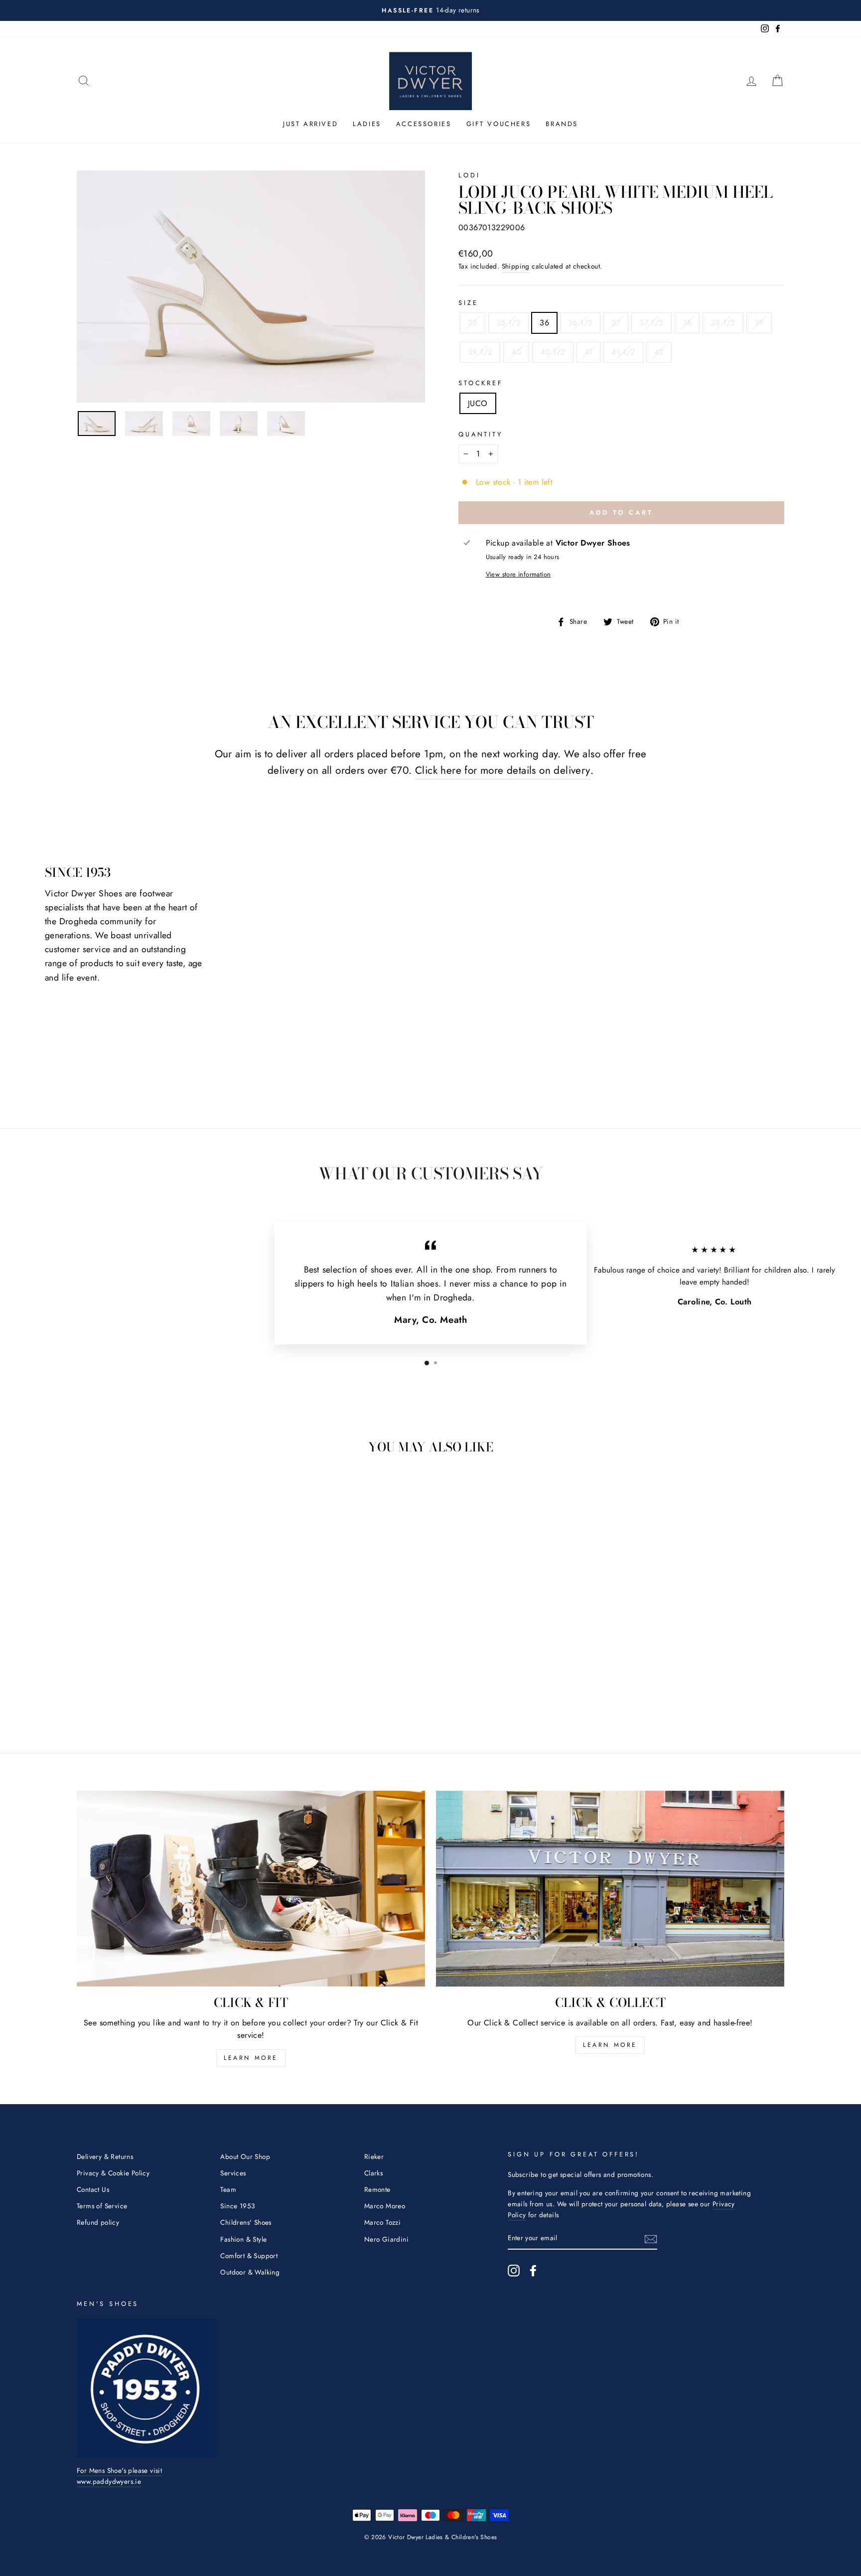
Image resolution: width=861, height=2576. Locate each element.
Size (468, 303)
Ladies (367, 124)
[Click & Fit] (251, 1889)
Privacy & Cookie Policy (113, 2173)
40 (516, 352)
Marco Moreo (385, 2206)
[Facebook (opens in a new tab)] (533, 2271)
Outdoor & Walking (250, 2272)
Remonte (377, 2189)
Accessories (424, 124)
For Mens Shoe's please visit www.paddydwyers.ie (119, 2476)
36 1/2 (580, 323)
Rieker (374, 2156)
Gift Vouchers (499, 124)
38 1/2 (723, 323)
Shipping (516, 266)
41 (589, 352)
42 (659, 352)
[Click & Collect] (610, 1889)
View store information (518, 574)
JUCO (478, 403)
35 (473, 323)
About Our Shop (245, 2156)
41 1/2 (623, 352)
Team (228, 2189)
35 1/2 (508, 323)
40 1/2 (553, 352)
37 (616, 323)
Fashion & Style (243, 2239)
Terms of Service (102, 2206)
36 (544, 323)
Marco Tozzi (382, 2222)
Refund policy (98, 2222)
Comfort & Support (249, 2256)
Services (233, 2173)
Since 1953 (237, 2206)
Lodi (469, 175)
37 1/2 (651, 323)
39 (759, 323)
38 (687, 323)
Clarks (373, 2173)
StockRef (481, 383)
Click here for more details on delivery (503, 770)
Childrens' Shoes (246, 2222)
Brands (562, 124)
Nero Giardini (386, 2239)
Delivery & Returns (105, 2156)
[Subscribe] (651, 2239)
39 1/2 (480, 352)
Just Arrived (310, 124)
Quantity (481, 434)
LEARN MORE (251, 2058)
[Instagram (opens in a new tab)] (514, 2271)
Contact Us (93, 2189)
